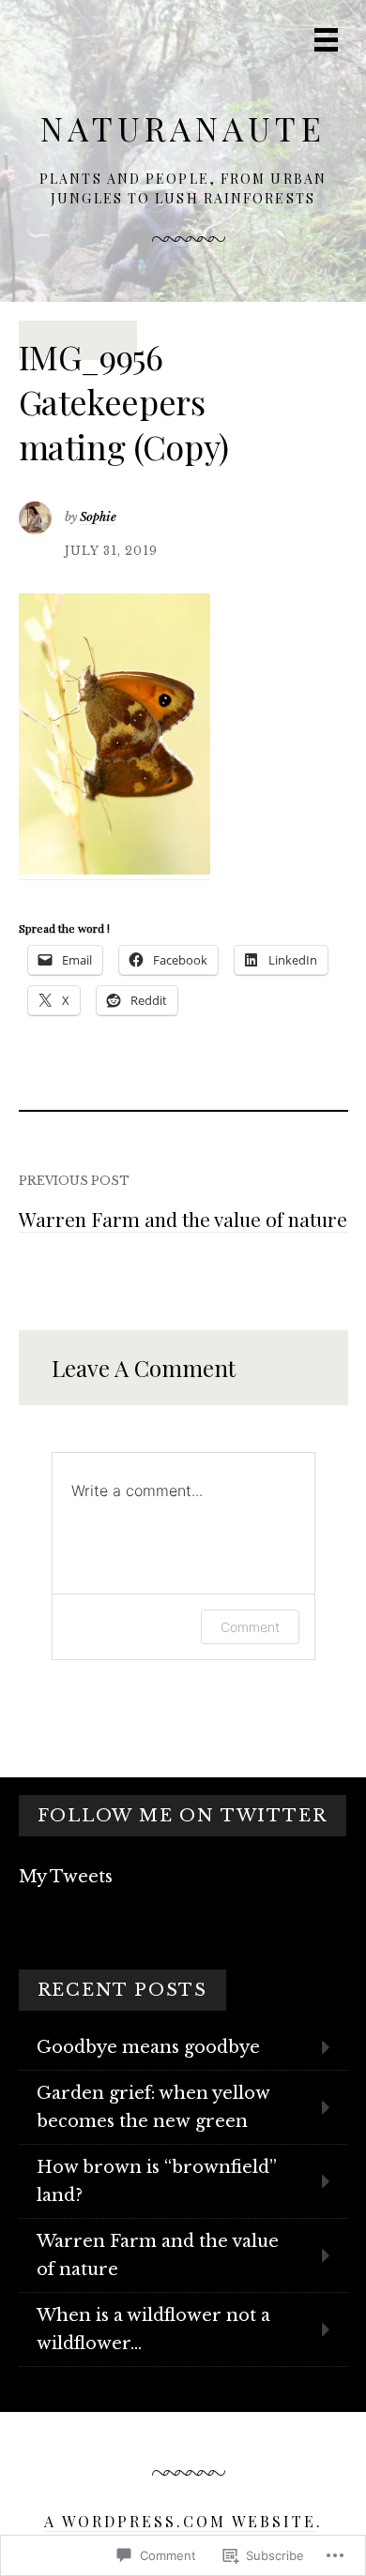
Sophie (98, 517)
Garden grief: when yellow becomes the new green (153, 2107)
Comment (250, 1627)
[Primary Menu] (326, 40)
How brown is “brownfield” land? (157, 2181)
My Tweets (66, 1877)
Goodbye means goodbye (148, 2047)
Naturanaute (183, 128)
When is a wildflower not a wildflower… (153, 2329)
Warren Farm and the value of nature (183, 1219)
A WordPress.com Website (180, 2521)
